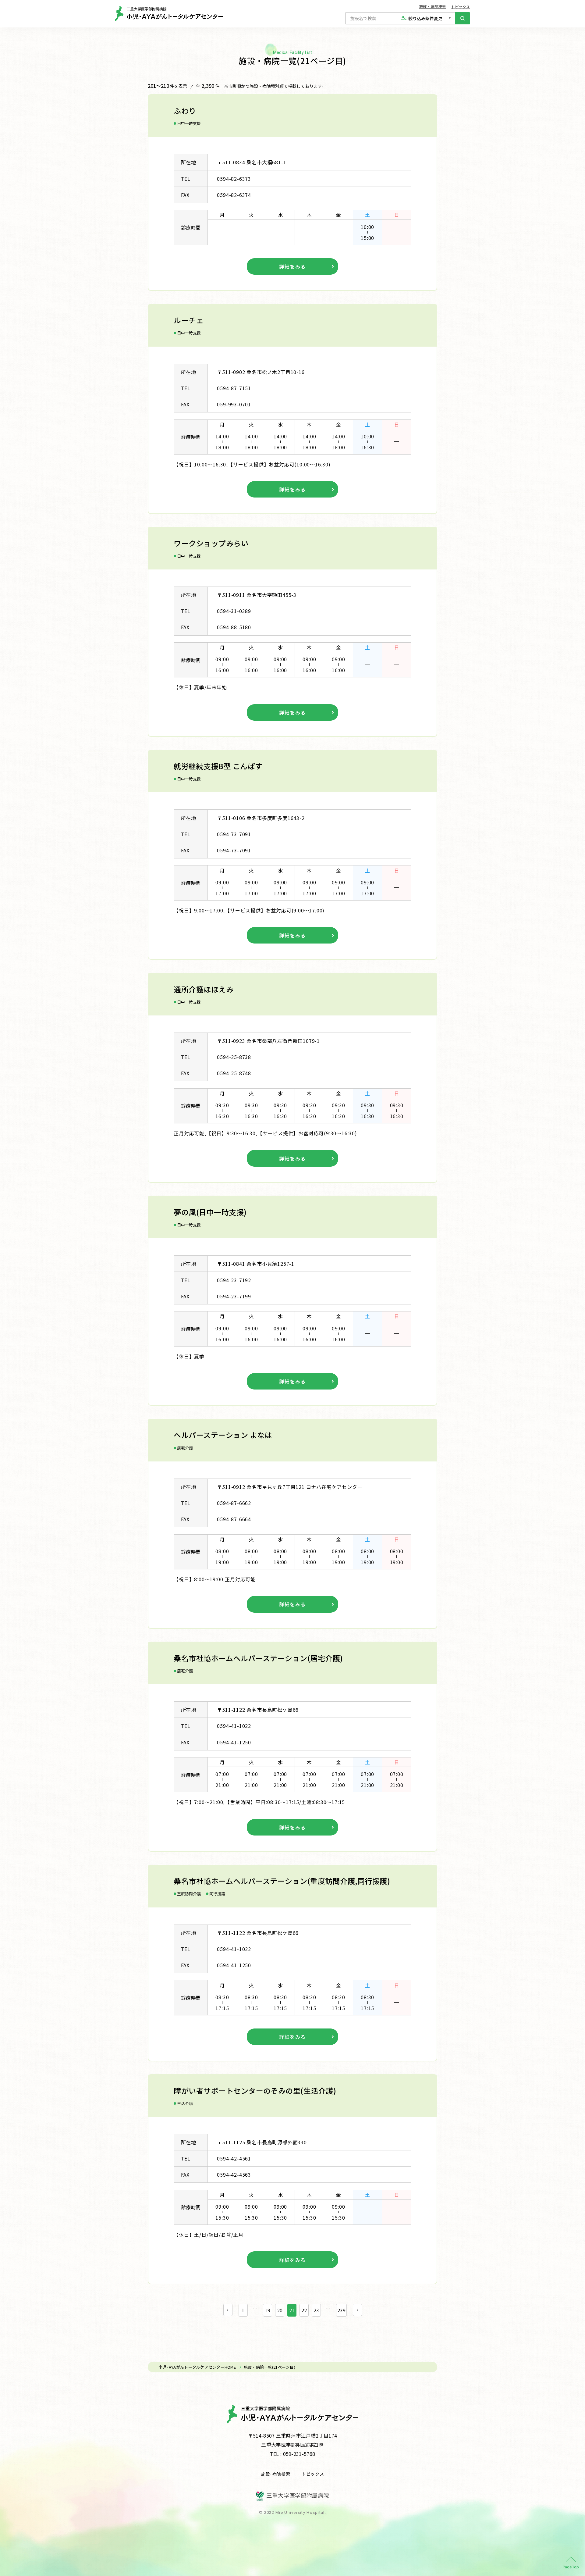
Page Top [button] (571, 2567)
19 (268, 2310)
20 (280, 2310)
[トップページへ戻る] (169, 14)
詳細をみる (292, 266)
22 (304, 2310)
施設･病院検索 (276, 2474)
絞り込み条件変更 (425, 18)
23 (316, 2310)
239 (341, 2310)
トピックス (461, 7)
